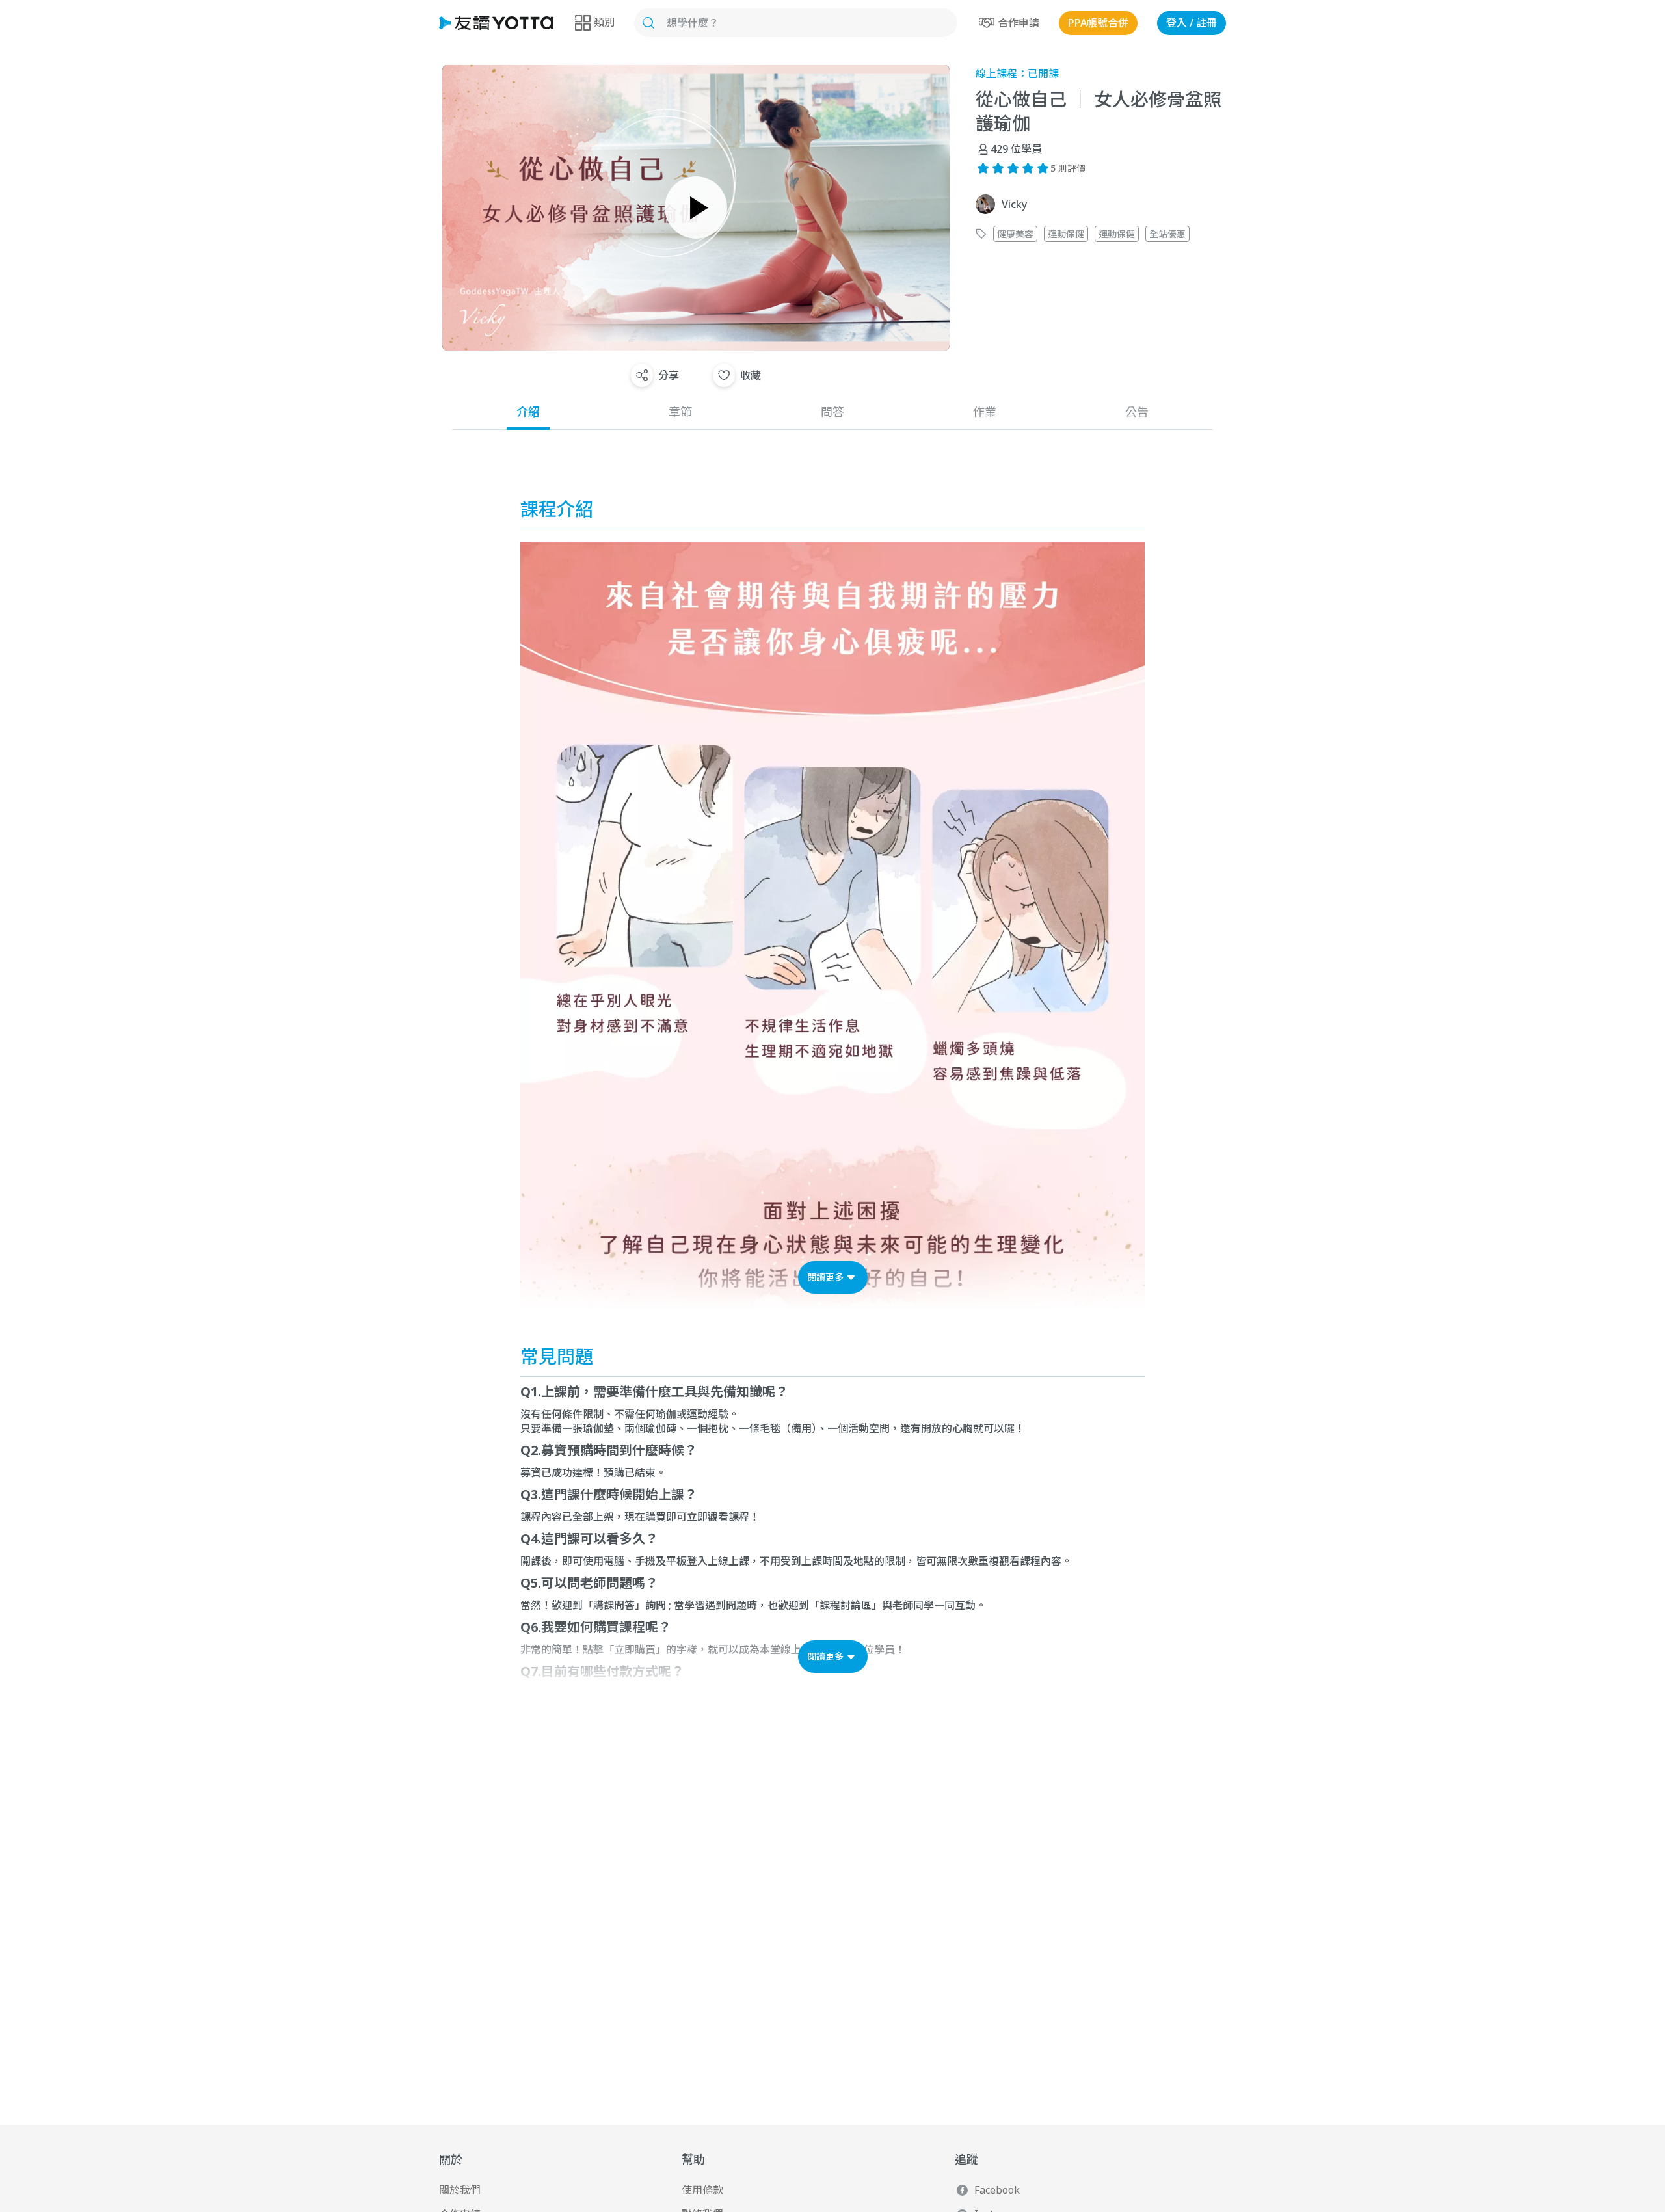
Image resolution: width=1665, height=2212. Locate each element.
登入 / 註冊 (1192, 23)
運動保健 (1066, 234)
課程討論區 (846, 1605)
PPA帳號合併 (1098, 23)
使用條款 (702, 2190)
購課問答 (614, 1605)
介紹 (528, 412)
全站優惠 (1167, 234)
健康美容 (1015, 234)
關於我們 (460, 2190)
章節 (680, 412)
